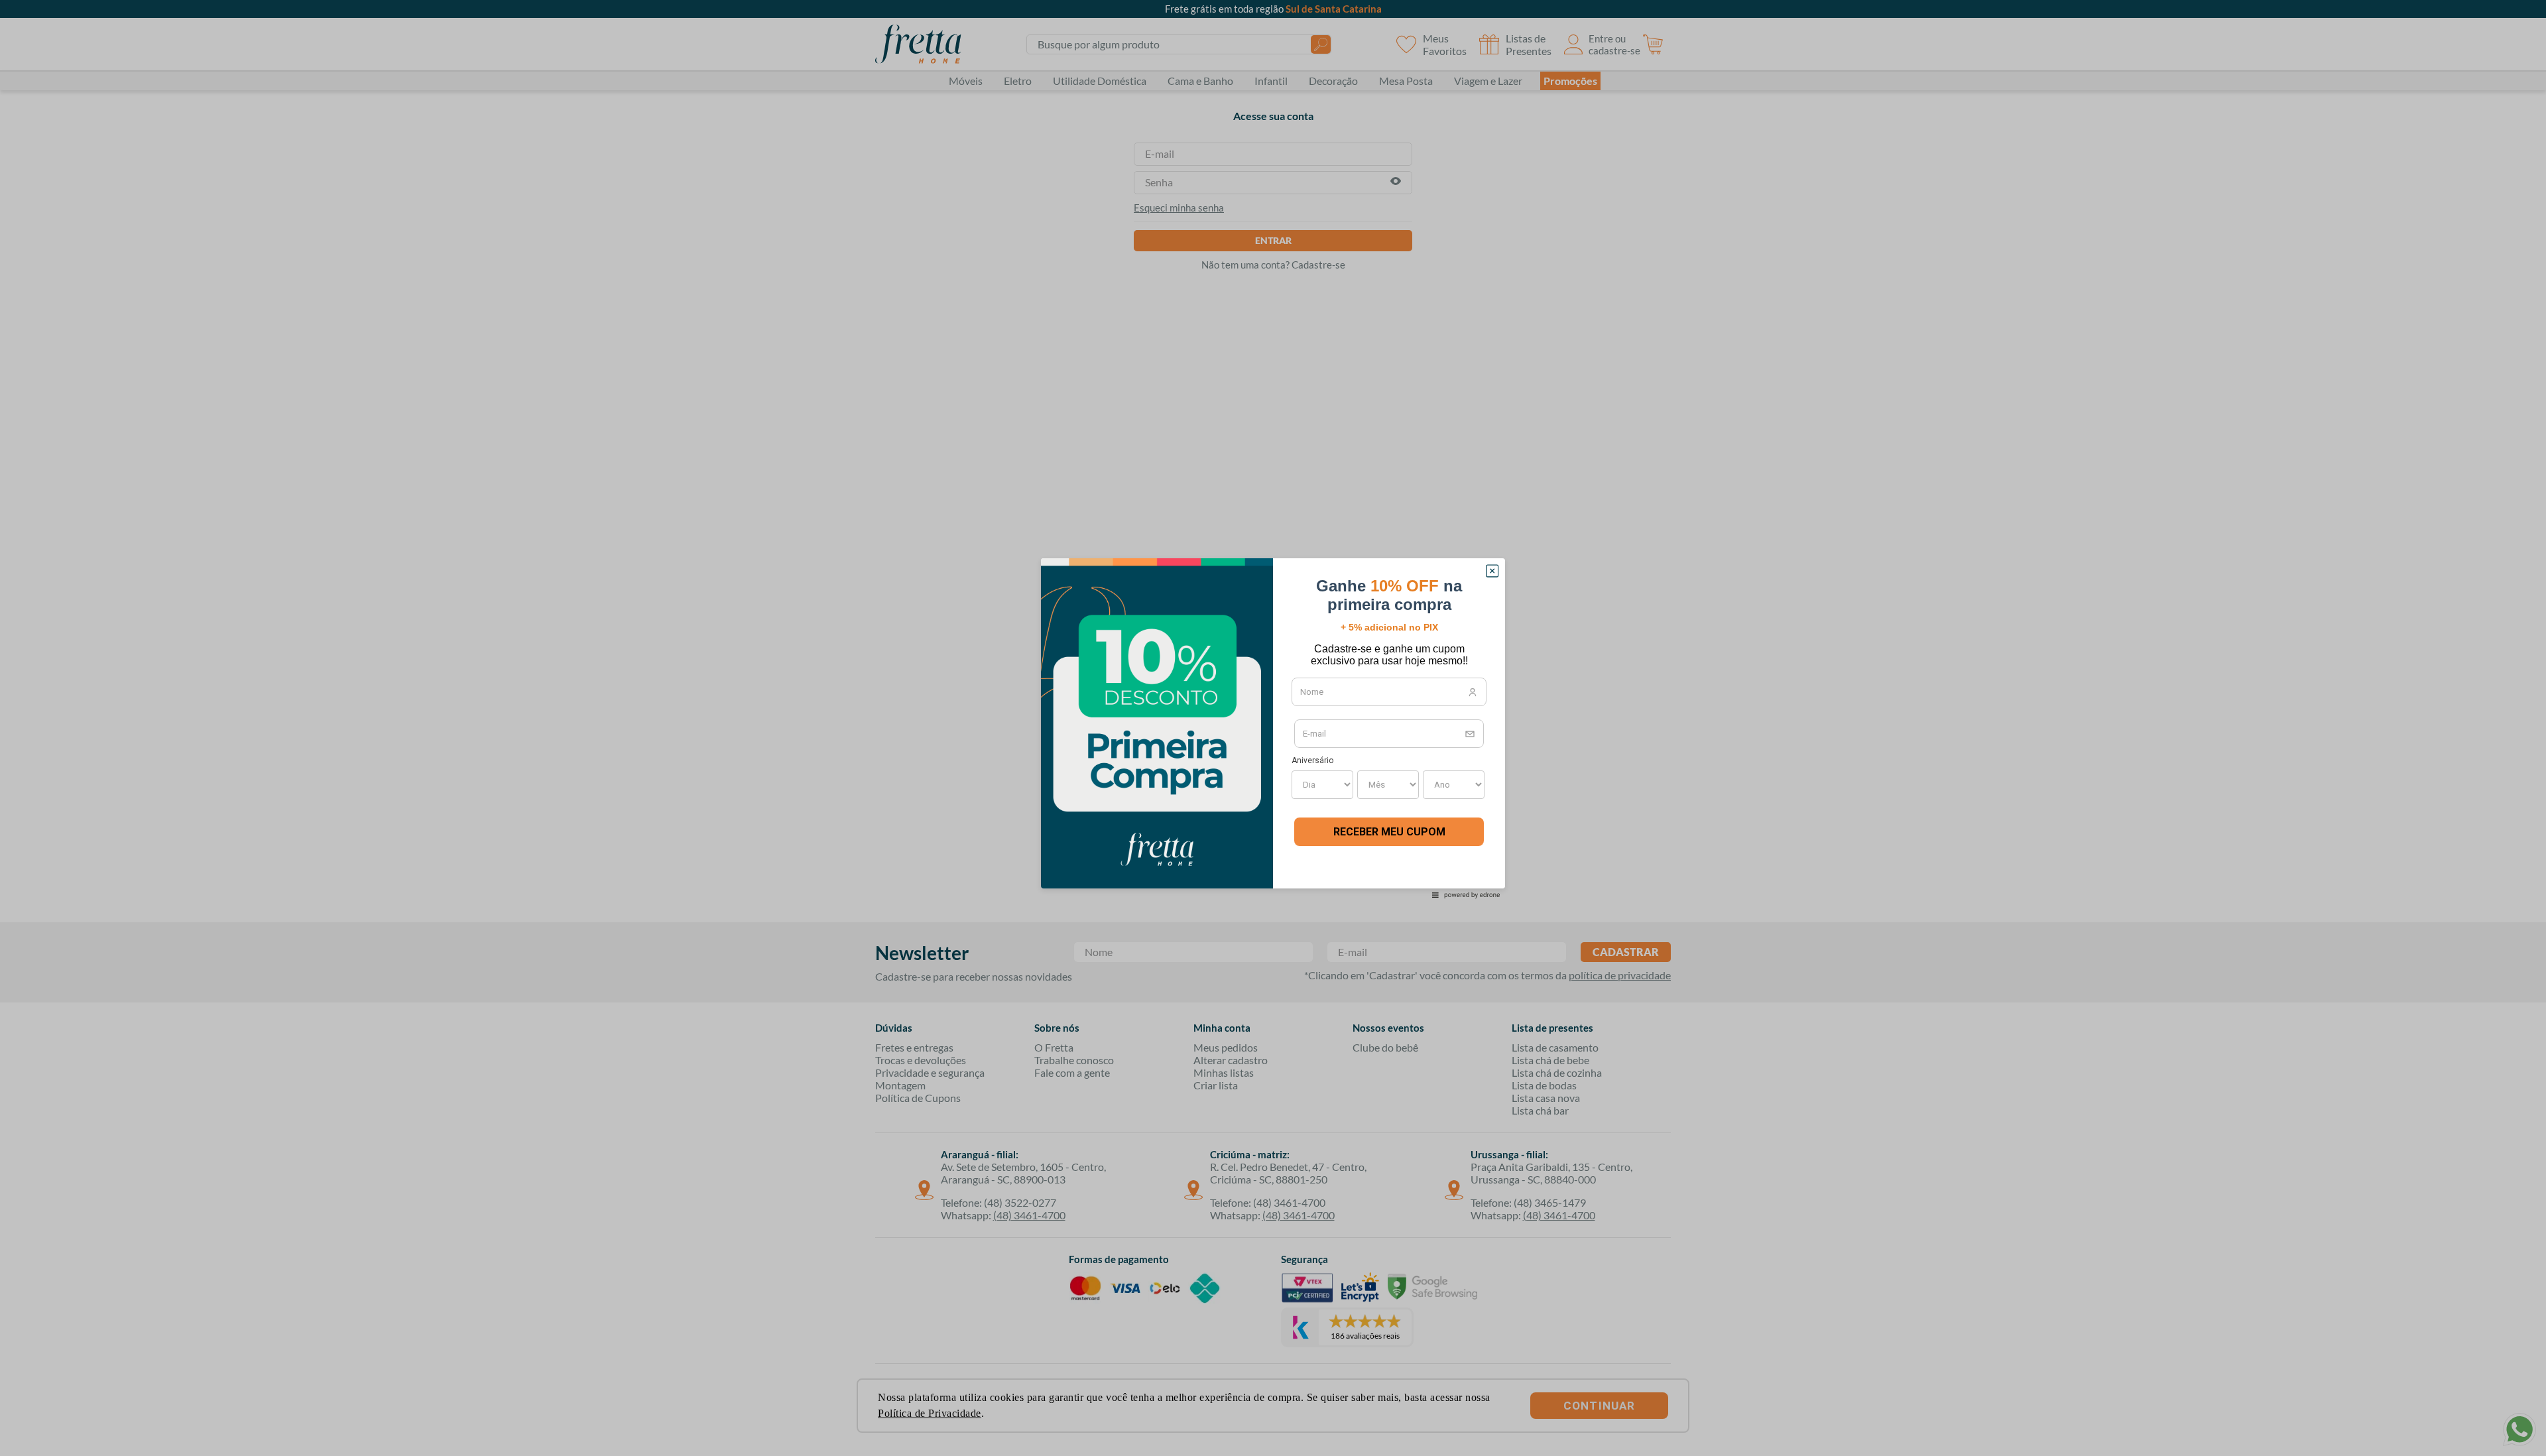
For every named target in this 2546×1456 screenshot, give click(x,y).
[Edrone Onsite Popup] (1273, 728)
